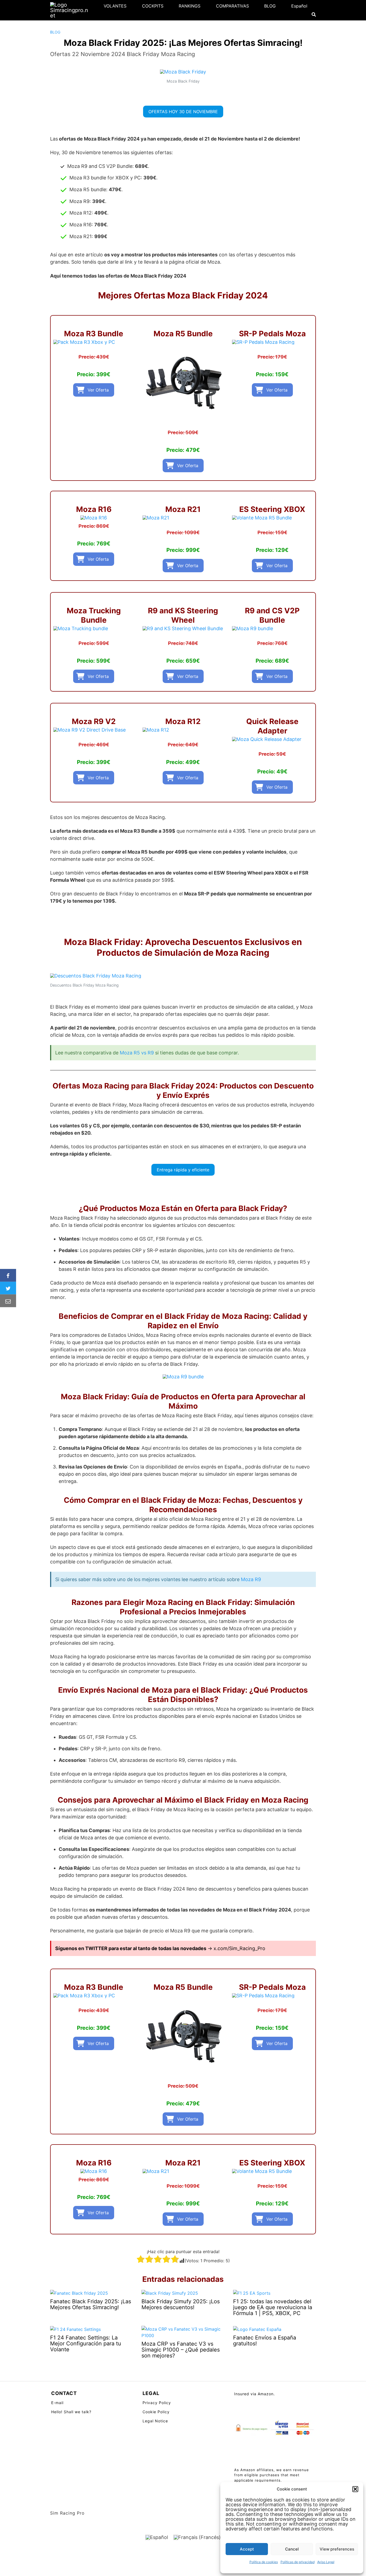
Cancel (292, 2549)
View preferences (337, 2549)
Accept (247, 2549)
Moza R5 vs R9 (137, 1053)
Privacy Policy (157, 2403)
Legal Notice (155, 2421)
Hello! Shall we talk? (71, 2412)
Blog (55, 32)
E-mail (57, 2403)
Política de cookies (264, 2562)
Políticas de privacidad (298, 2562)
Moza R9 (251, 1579)
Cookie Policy (156, 2412)
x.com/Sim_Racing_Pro (239, 1948)
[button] (355, 2489)
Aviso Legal (326, 2562)
